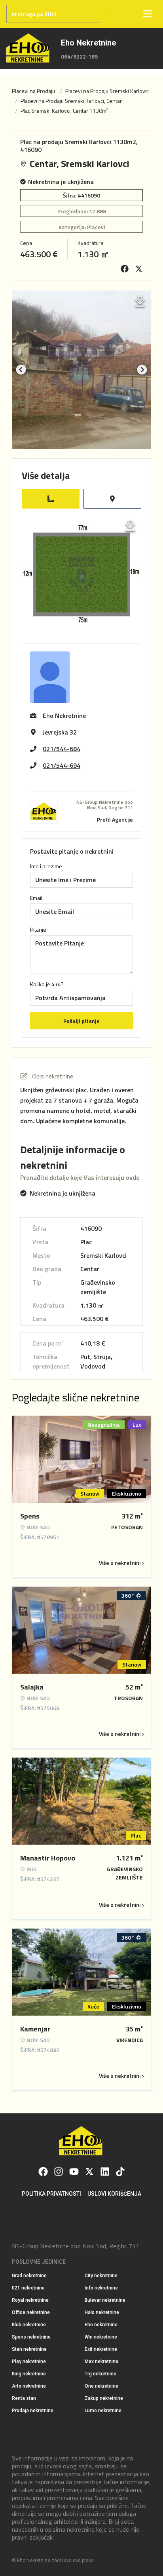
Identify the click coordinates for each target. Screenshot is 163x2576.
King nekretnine (29, 2374)
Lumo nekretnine (103, 2411)
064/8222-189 (79, 57)
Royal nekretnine (30, 2300)
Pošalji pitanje (81, 1021)
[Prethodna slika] (21, 370)
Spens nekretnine (31, 2337)
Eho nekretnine (101, 2325)
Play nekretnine (29, 2361)
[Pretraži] (108, 14)
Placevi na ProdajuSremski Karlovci (107, 91)
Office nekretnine (31, 2312)
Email (36, 898)
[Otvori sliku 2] (81, 370)
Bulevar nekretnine (105, 2300)
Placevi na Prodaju (33, 91)
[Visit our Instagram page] (59, 2172)
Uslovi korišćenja (114, 2194)
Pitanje (38, 930)
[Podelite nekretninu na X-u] (139, 269)
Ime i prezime (46, 866)
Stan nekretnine (29, 2349)
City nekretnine (101, 2276)
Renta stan (24, 2398)
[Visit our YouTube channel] (74, 2172)
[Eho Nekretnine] (29, 48)
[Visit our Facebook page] (43, 2172)
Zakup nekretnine (104, 2398)
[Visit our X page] (89, 2172)
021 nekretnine (28, 2288)
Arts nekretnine (29, 2386)
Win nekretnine (101, 2337)
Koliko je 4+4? (47, 984)
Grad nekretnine (29, 2276)
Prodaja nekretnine (33, 2411)
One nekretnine (101, 2386)
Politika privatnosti (51, 2194)
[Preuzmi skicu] (130, 526)
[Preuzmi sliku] (140, 302)
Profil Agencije (115, 819)
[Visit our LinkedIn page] (105, 2172)
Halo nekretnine (102, 2312)
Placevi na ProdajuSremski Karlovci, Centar (71, 101)
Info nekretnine (101, 2288)
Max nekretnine (101, 2361)
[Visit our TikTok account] (120, 2172)
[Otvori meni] (148, 14)
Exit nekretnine (101, 2349)
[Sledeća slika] (142, 370)
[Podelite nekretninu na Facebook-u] (125, 269)
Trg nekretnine (100, 2374)
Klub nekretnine (29, 2325)
